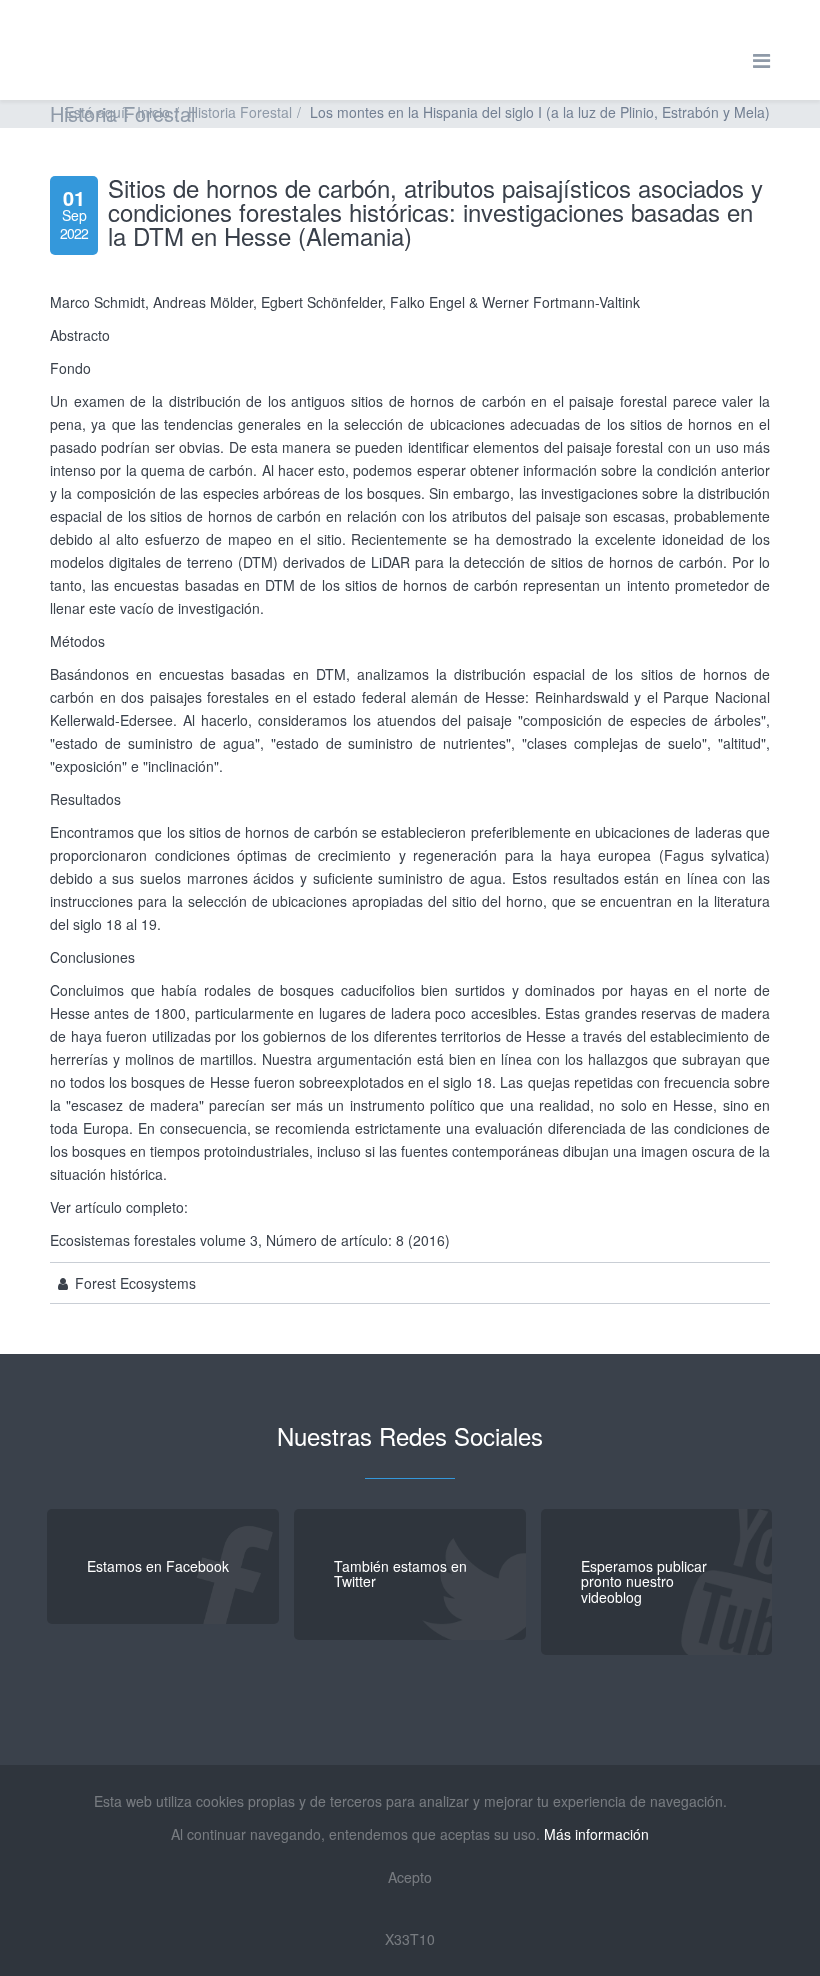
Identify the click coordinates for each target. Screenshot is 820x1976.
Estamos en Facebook (158, 1566)
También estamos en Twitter (400, 1573)
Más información (596, 1834)
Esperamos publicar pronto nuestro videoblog (644, 1581)
